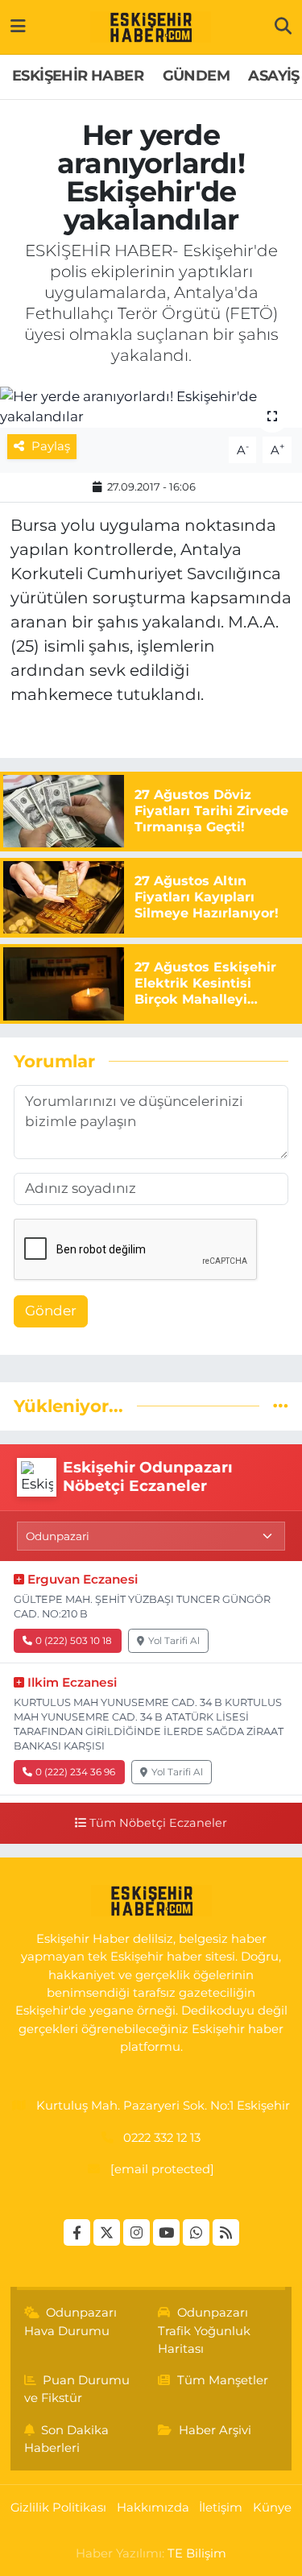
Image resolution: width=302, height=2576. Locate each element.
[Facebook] (77, 2232)
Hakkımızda (153, 2508)
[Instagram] (137, 2232)
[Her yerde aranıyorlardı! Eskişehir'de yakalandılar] (151, 407)
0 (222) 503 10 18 (74, 1640)
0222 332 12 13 (162, 2138)
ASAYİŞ (273, 76)
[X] (107, 2232)
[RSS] (226, 2232)
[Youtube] (166, 2232)
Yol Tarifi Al (174, 1640)
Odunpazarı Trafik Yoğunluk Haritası (204, 2331)
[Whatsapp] (196, 2232)
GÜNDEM (196, 76)
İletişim (221, 2508)
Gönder (51, 1311)
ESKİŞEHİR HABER (78, 76)
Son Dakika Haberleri (67, 2439)
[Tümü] (281, 1406)
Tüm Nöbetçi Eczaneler (158, 1823)
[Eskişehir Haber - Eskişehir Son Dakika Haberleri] (151, 27)
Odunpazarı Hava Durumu (71, 2321)
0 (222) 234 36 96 (75, 1772)
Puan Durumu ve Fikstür (77, 2389)
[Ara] (283, 27)
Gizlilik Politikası (58, 2508)
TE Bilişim (197, 2553)
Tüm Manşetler (223, 2380)
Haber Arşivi (215, 2430)
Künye (272, 2508)
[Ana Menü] (18, 27)
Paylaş (51, 446)
